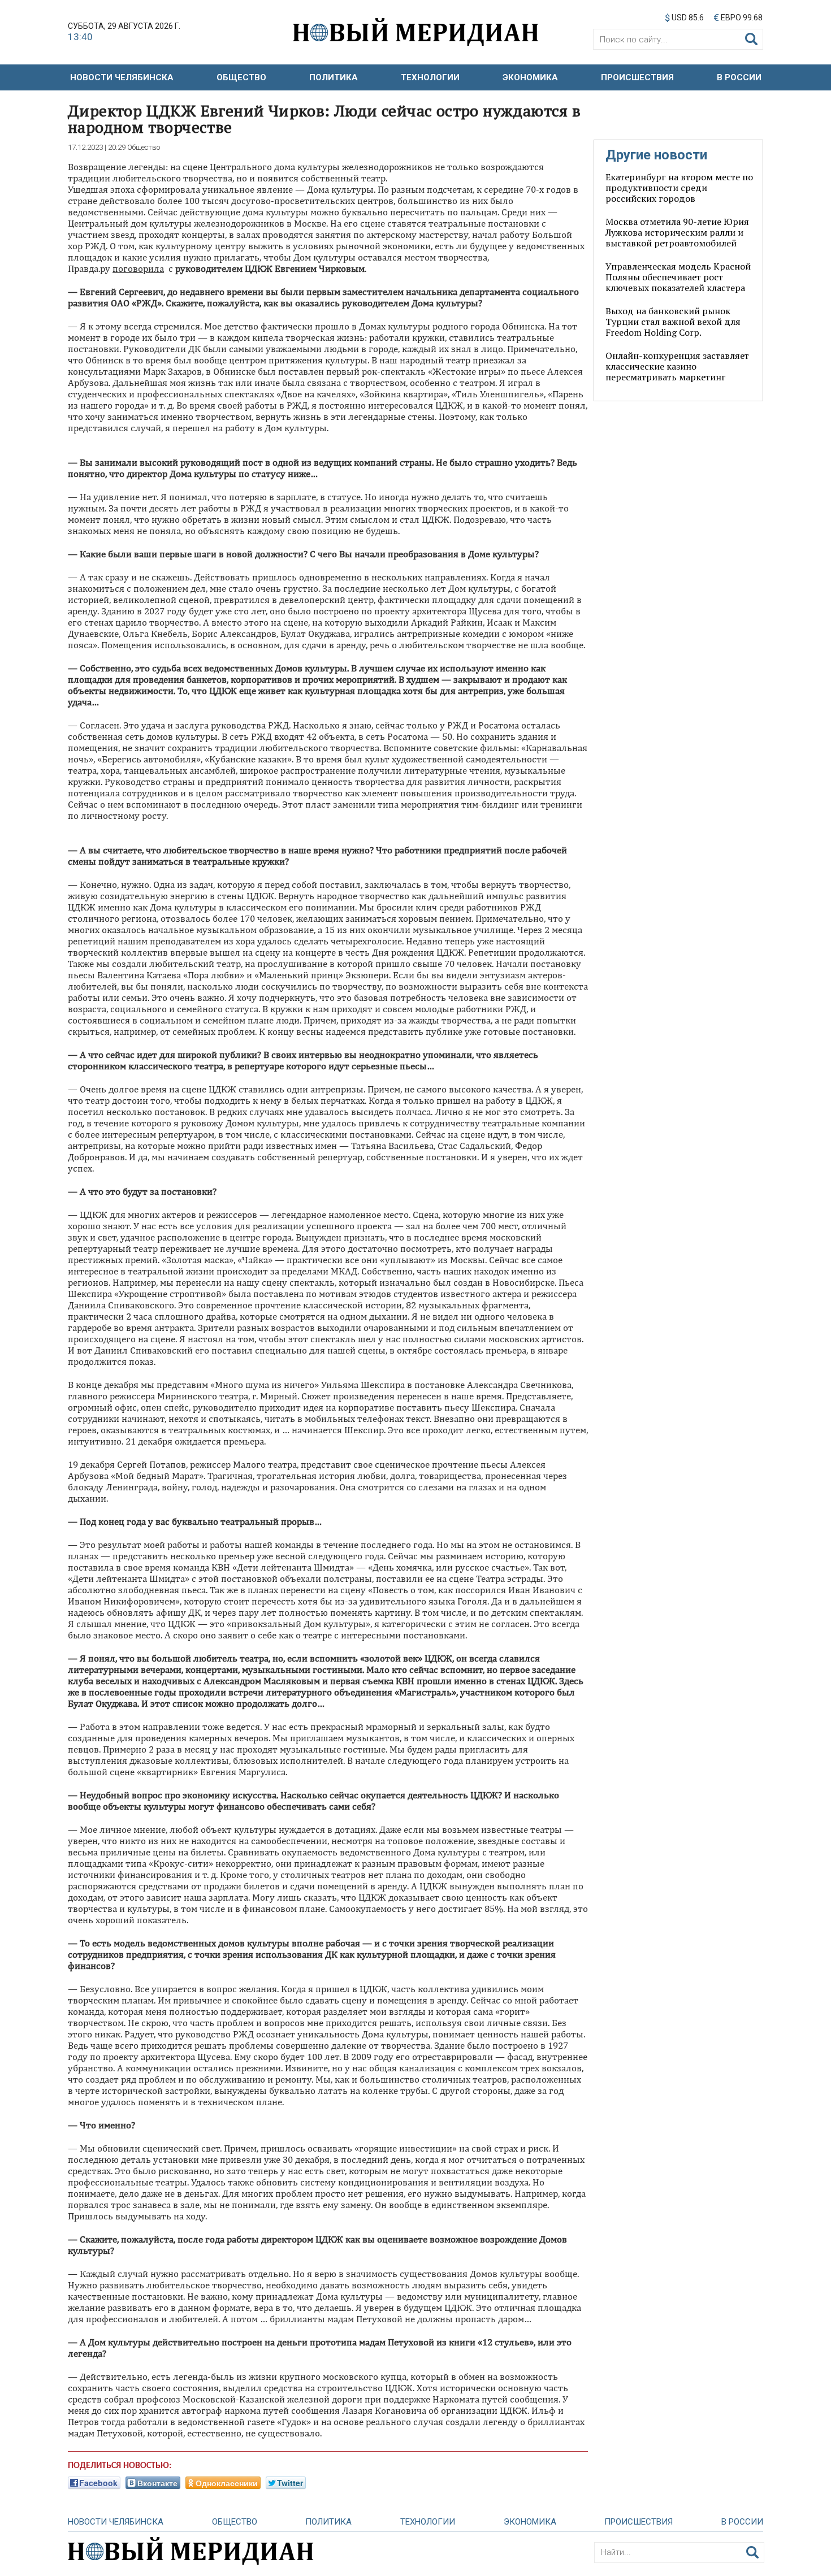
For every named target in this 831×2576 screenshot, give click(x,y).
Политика (334, 77)
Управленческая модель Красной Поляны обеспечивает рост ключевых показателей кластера (678, 277)
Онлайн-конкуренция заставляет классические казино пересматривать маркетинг (677, 366)
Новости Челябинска (122, 77)
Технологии (430, 77)
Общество (241, 77)
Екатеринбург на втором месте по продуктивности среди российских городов (679, 188)
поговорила (138, 268)
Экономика (530, 77)
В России (739, 77)
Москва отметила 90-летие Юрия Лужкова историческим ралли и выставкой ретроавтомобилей (677, 232)
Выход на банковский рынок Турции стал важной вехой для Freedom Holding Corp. (673, 322)
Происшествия (637, 77)
